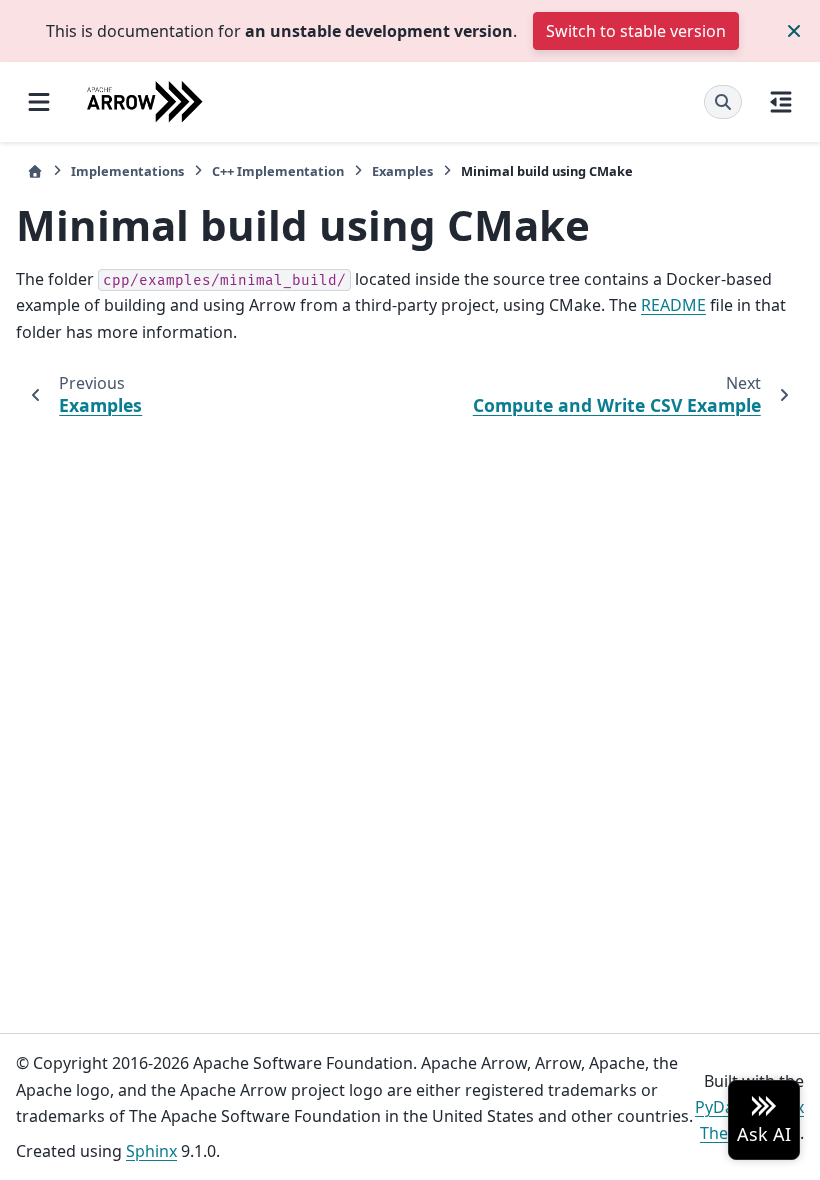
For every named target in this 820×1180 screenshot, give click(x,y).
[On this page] (781, 102)
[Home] (35, 171)
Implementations (127, 171)
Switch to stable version (636, 31)
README (673, 305)
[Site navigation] (39, 102)
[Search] (723, 102)
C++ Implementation (278, 171)
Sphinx (151, 1151)
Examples (402, 171)
